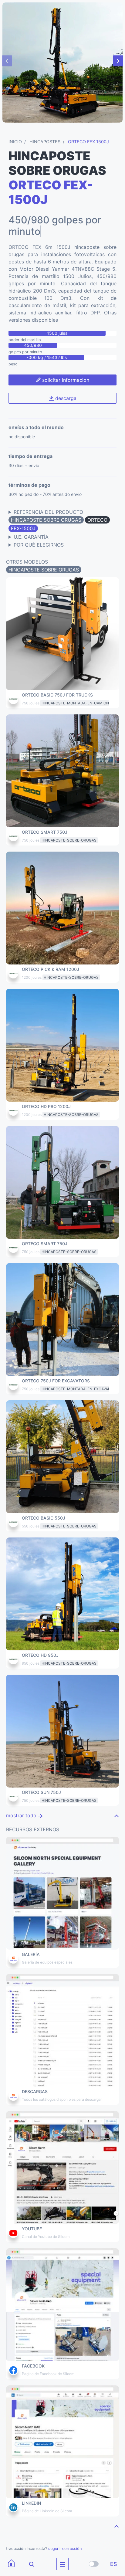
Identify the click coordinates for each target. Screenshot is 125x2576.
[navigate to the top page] (117, 1804)
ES (114, 2564)
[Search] (28, 2564)
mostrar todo (22, 1804)
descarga (65, 386)
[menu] (62, 2564)
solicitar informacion (65, 368)
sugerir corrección (65, 2537)
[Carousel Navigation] (62, 61)
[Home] (11, 2564)
